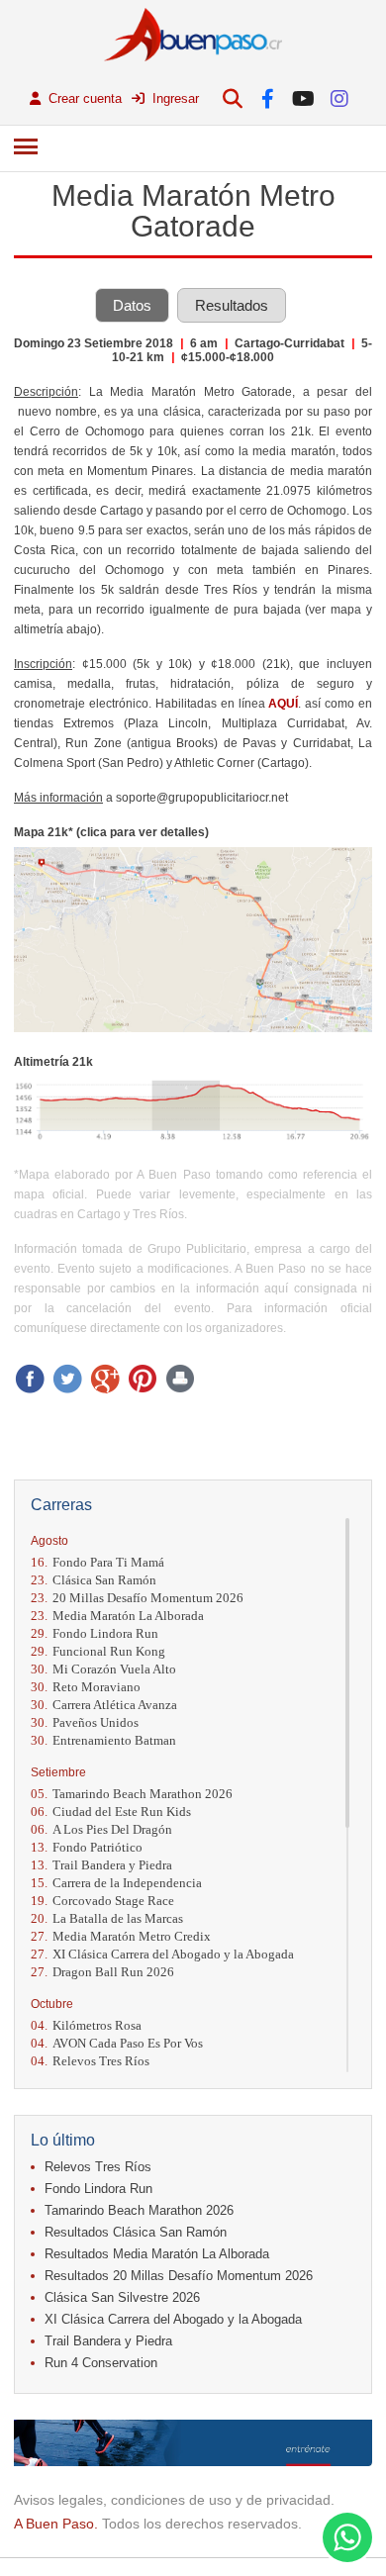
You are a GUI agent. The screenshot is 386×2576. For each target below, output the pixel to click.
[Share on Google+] (105, 1379)
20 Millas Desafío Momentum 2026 (137, 1598)
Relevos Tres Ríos (90, 2061)
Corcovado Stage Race (102, 1901)
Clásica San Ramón (94, 1580)
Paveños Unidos (85, 1722)
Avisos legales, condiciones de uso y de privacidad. (174, 2500)
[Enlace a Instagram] (339, 98)
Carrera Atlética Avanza (104, 1705)
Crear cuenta (83, 98)
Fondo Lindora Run (95, 1633)
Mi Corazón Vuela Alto (103, 1669)
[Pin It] (143, 1379)
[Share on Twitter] (67, 1379)
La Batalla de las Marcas (107, 1918)
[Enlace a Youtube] (303, 98)
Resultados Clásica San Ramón (136, 2232)
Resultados (232, 305)
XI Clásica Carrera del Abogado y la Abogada (162, 1954)
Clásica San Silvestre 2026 (122, 2297)
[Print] (180, 1379)
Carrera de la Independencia (116, 1883)
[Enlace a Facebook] (268, 98)
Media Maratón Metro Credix (121, 1936)
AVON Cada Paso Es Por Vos (117, 2043)
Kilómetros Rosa (86, 2025)
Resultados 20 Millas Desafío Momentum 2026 (179, 2276)
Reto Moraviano (86, 1687)
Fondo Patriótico (87, 1847)
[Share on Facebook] (30, 1379)
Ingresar (174, 98)
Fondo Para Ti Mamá (97, 1562)
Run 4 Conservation (101, 2363)
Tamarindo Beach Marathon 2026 (132, 1794)
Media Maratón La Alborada (117, 1616)
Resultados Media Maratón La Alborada (157, 2254)
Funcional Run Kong (98, 1651)
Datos (132, 305)
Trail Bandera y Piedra (101, 1865)
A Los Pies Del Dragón (101, 1829)
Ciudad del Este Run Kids (111, 1812)
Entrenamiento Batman (103, 1740)
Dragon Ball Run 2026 (102, 1972)
